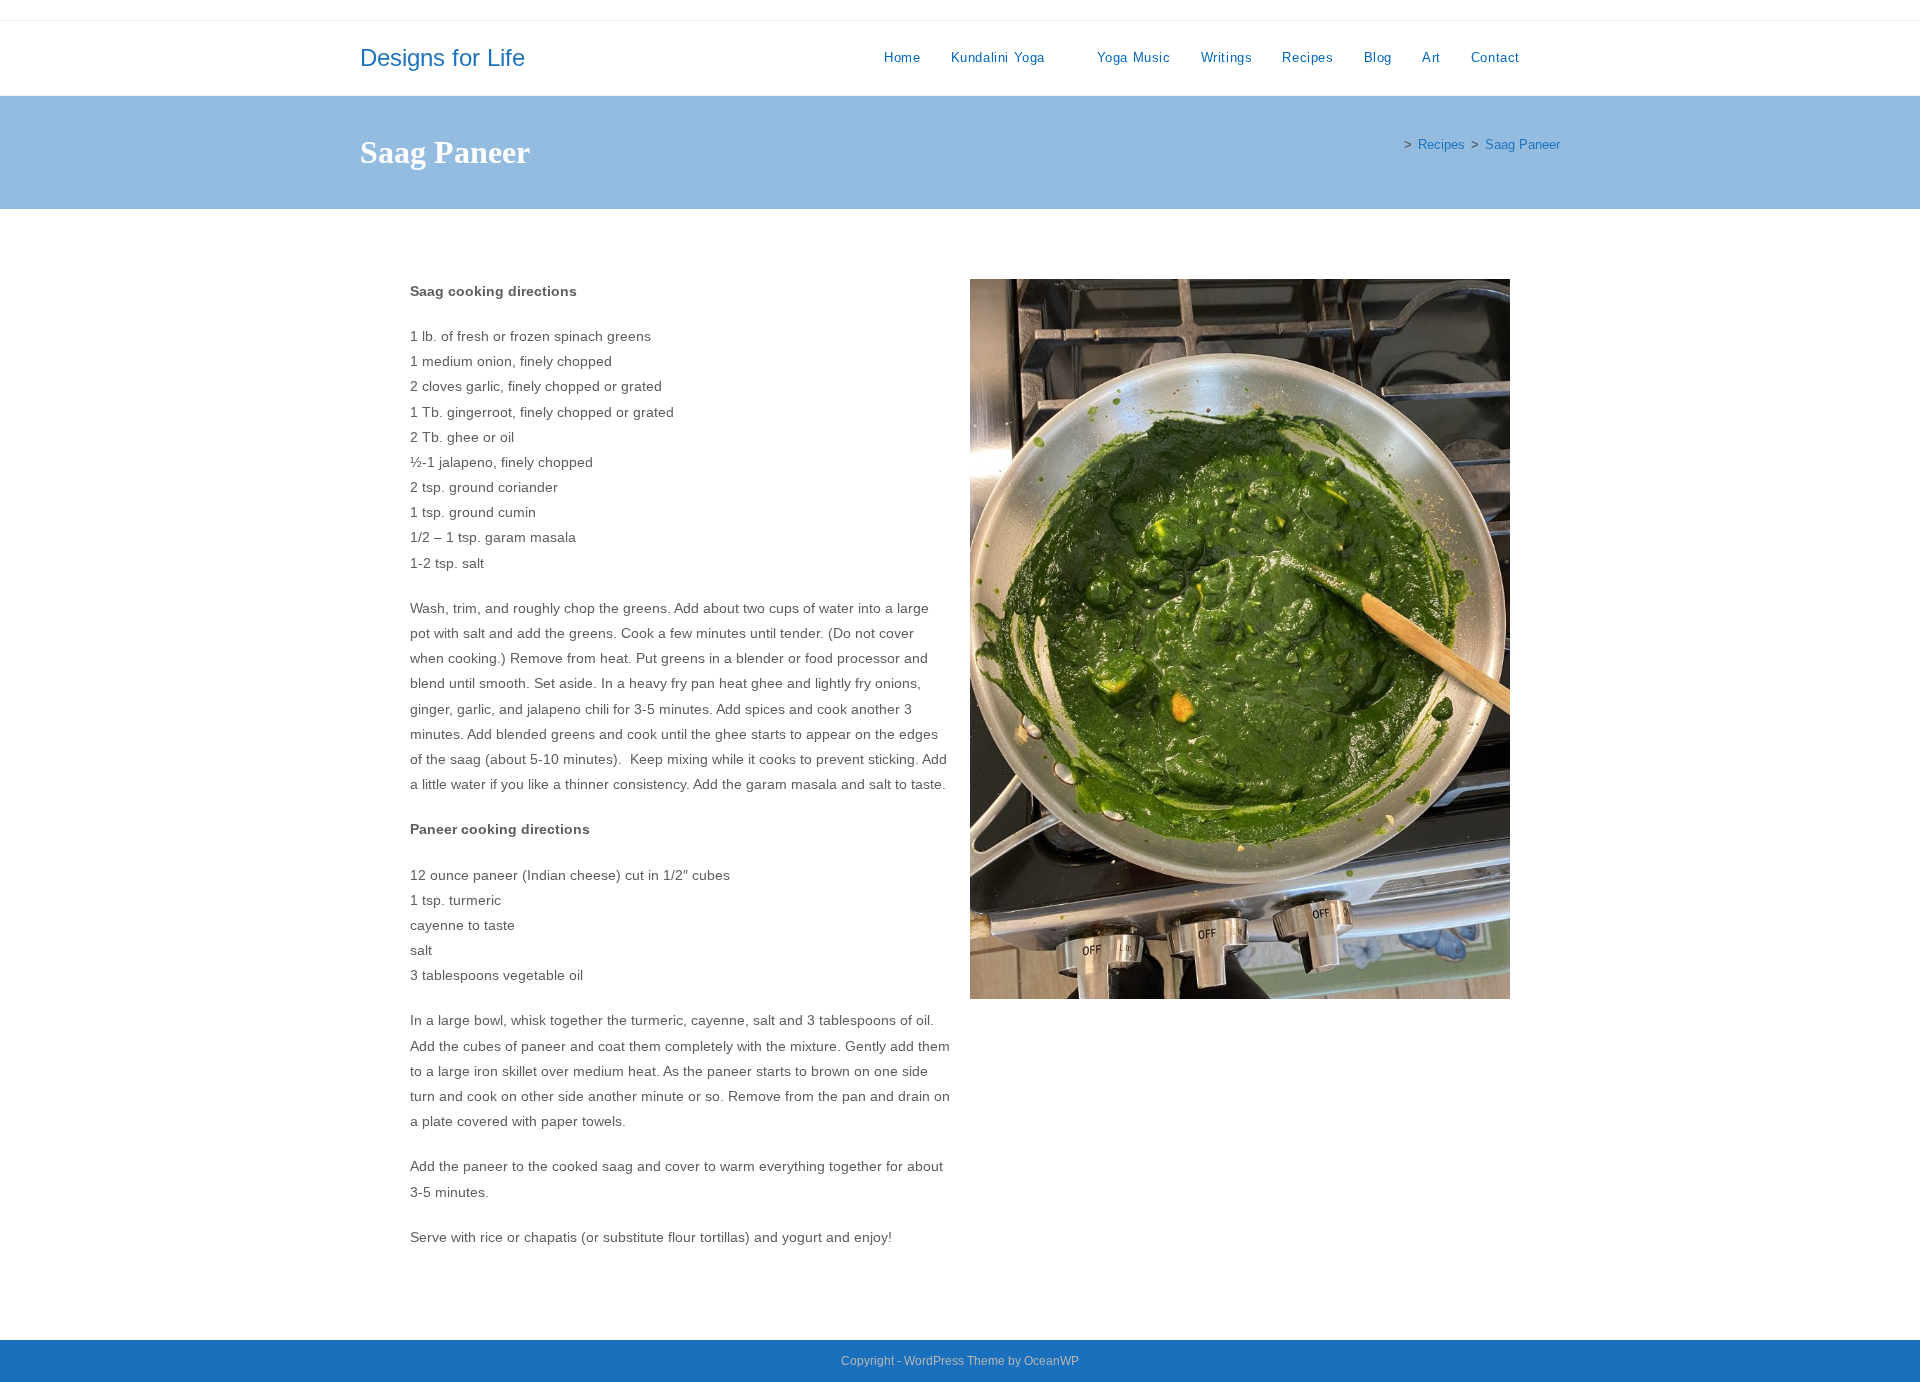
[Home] (1393, 144)
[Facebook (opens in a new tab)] (1507, 13)
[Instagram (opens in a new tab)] (1537, 13)
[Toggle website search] (1555, 58)
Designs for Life (442, 57)
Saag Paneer (1522, 144)
